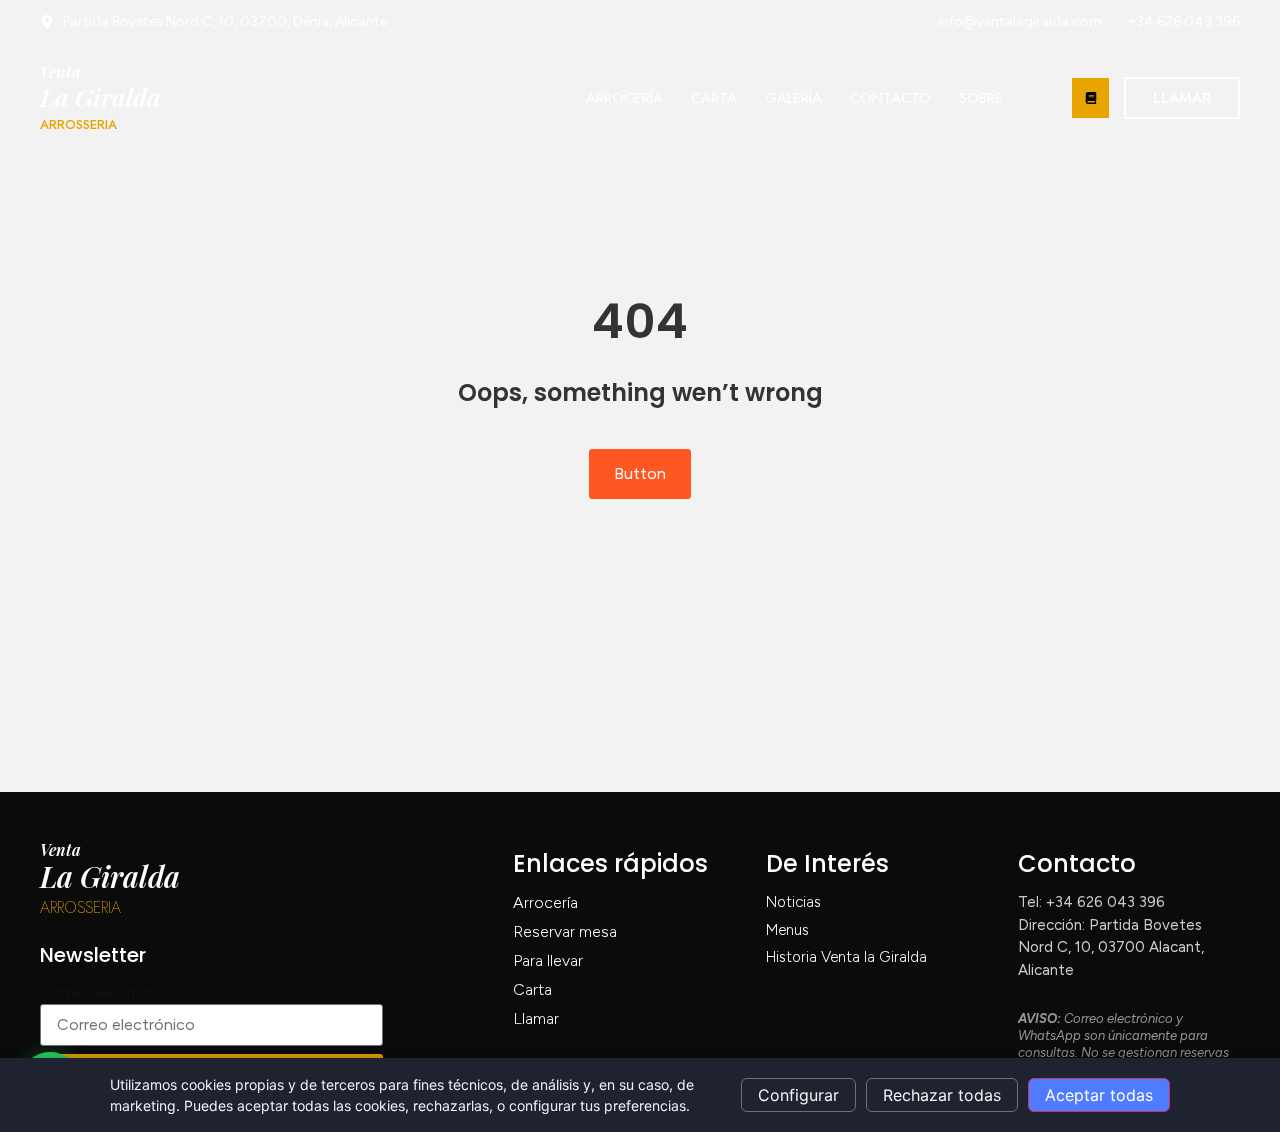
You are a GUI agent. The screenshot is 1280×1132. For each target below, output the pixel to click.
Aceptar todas (1099, 1095)
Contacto (890, 98)
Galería (793, 98)
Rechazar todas (942, 1095)
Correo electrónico (109, 991)
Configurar (798, 1095)
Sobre (981, 98)
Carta (714, 98)
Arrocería (624, 98)
